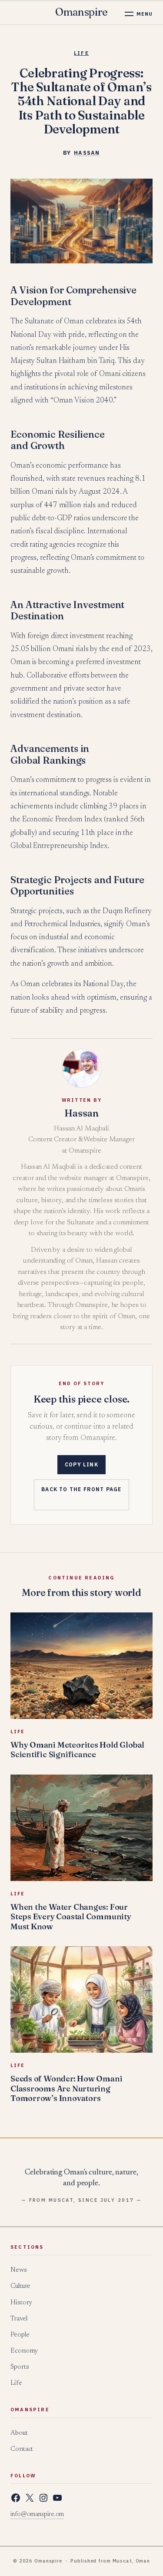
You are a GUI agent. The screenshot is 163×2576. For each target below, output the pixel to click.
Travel (19, 2319)
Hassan (87, 153)
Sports (20, 2367)
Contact (22, 2449)
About (19, 2433)
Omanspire (81, 12)
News (19, 2270)
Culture (20, 2286)
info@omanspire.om (37, 2515)
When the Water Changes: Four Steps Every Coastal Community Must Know (71, 1917)
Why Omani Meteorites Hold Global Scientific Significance (77, 1750)
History (21, 2303)
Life (81, 53)
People (20, 2335)
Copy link (81, 1464)
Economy (24, 2351)
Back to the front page (81, 1489)
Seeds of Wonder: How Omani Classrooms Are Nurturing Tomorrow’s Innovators (66, 2088)
